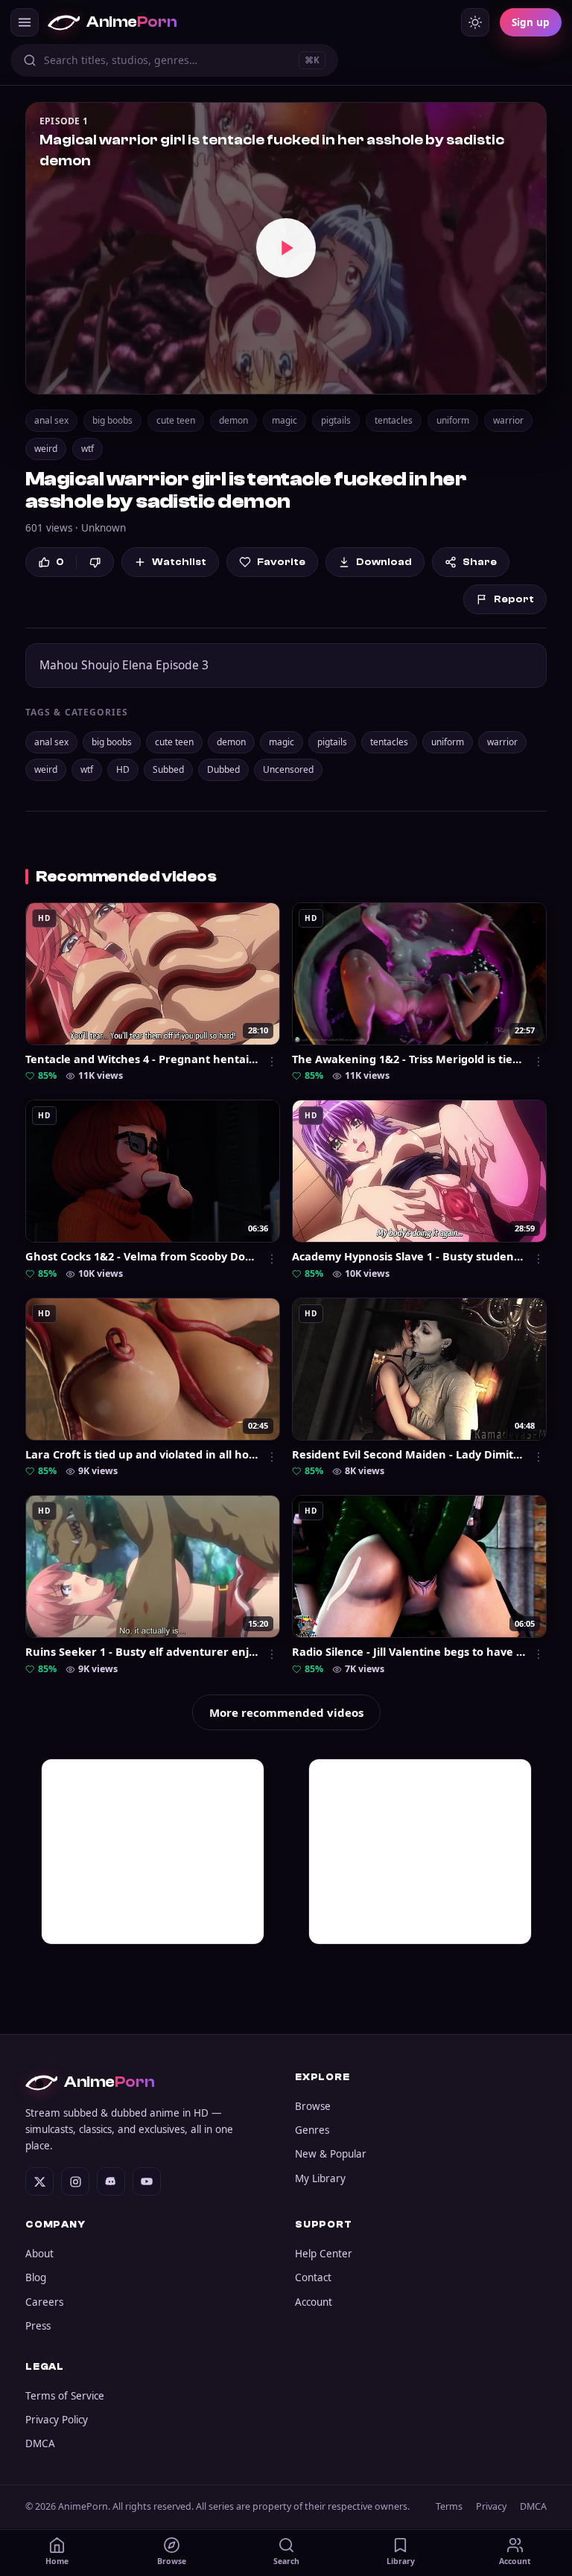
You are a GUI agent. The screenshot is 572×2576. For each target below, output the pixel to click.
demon (233, 420)
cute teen (176, 420)
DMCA (40, 2443)
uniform (453, 420)
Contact (313, 2277)
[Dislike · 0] (95, 562)
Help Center (324, 2254)
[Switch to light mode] (475, 22)
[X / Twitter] (39, 2181)
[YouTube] (147, 2181)
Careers (44, 2302)
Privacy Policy (57, 2420)
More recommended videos (286, 1712)
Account (314, 2302)
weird (46, 449)
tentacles (394, 420)
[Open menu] (25, 22)
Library (401, 2561)
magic (285, 420)
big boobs (112, 420)
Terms (449, 2506)
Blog (36, 2277)
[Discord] (111, 2181)
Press (38, 2326)
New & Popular (331, 2154)
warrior (508, 420)
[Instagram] (75, 2181)
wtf (88, 449)
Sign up (531, 22)
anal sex (51, 420)
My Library (320, 2178)
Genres (312, 2130)
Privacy (491, 2506)
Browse (313, 2106)
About (39, 2254)
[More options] (272, 1062)
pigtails (336, 420)
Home (57, 2561)
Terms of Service (65, 2396)
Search (286, 2561)
